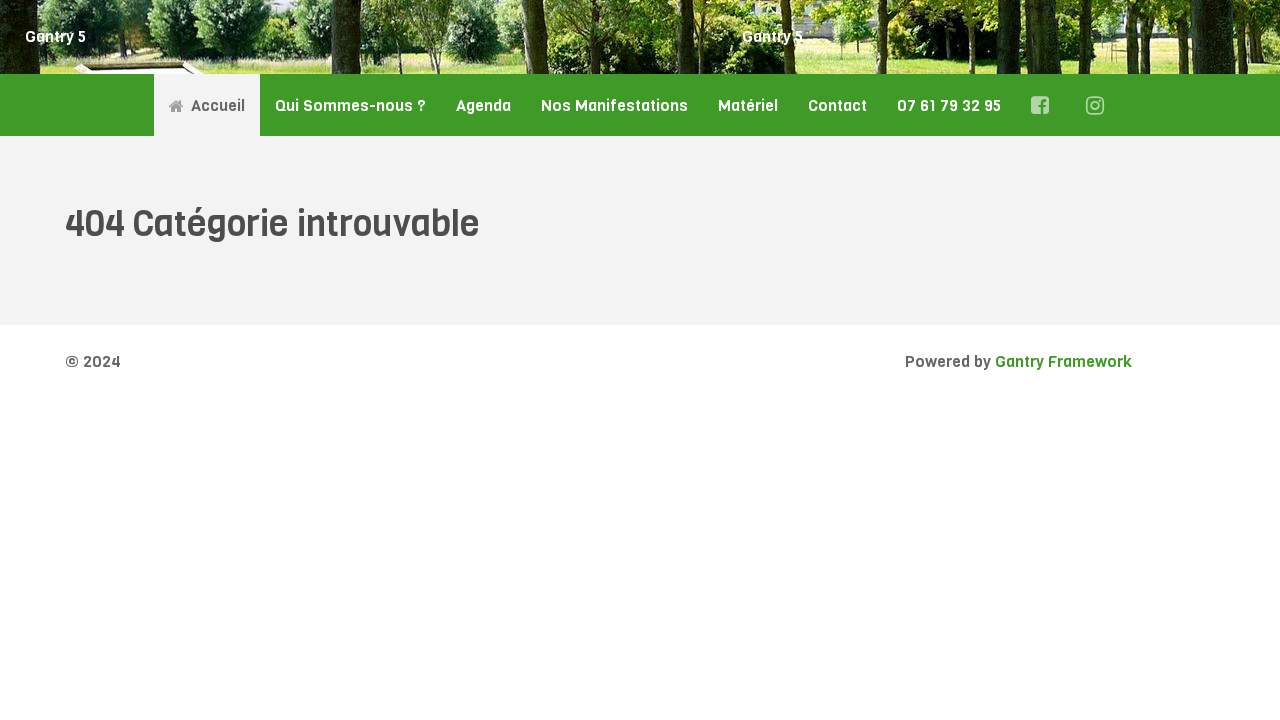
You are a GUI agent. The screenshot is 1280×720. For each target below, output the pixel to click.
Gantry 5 (55, 36)
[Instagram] (1098, 105)
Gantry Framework (1063, 361)
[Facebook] (1043, 105)
